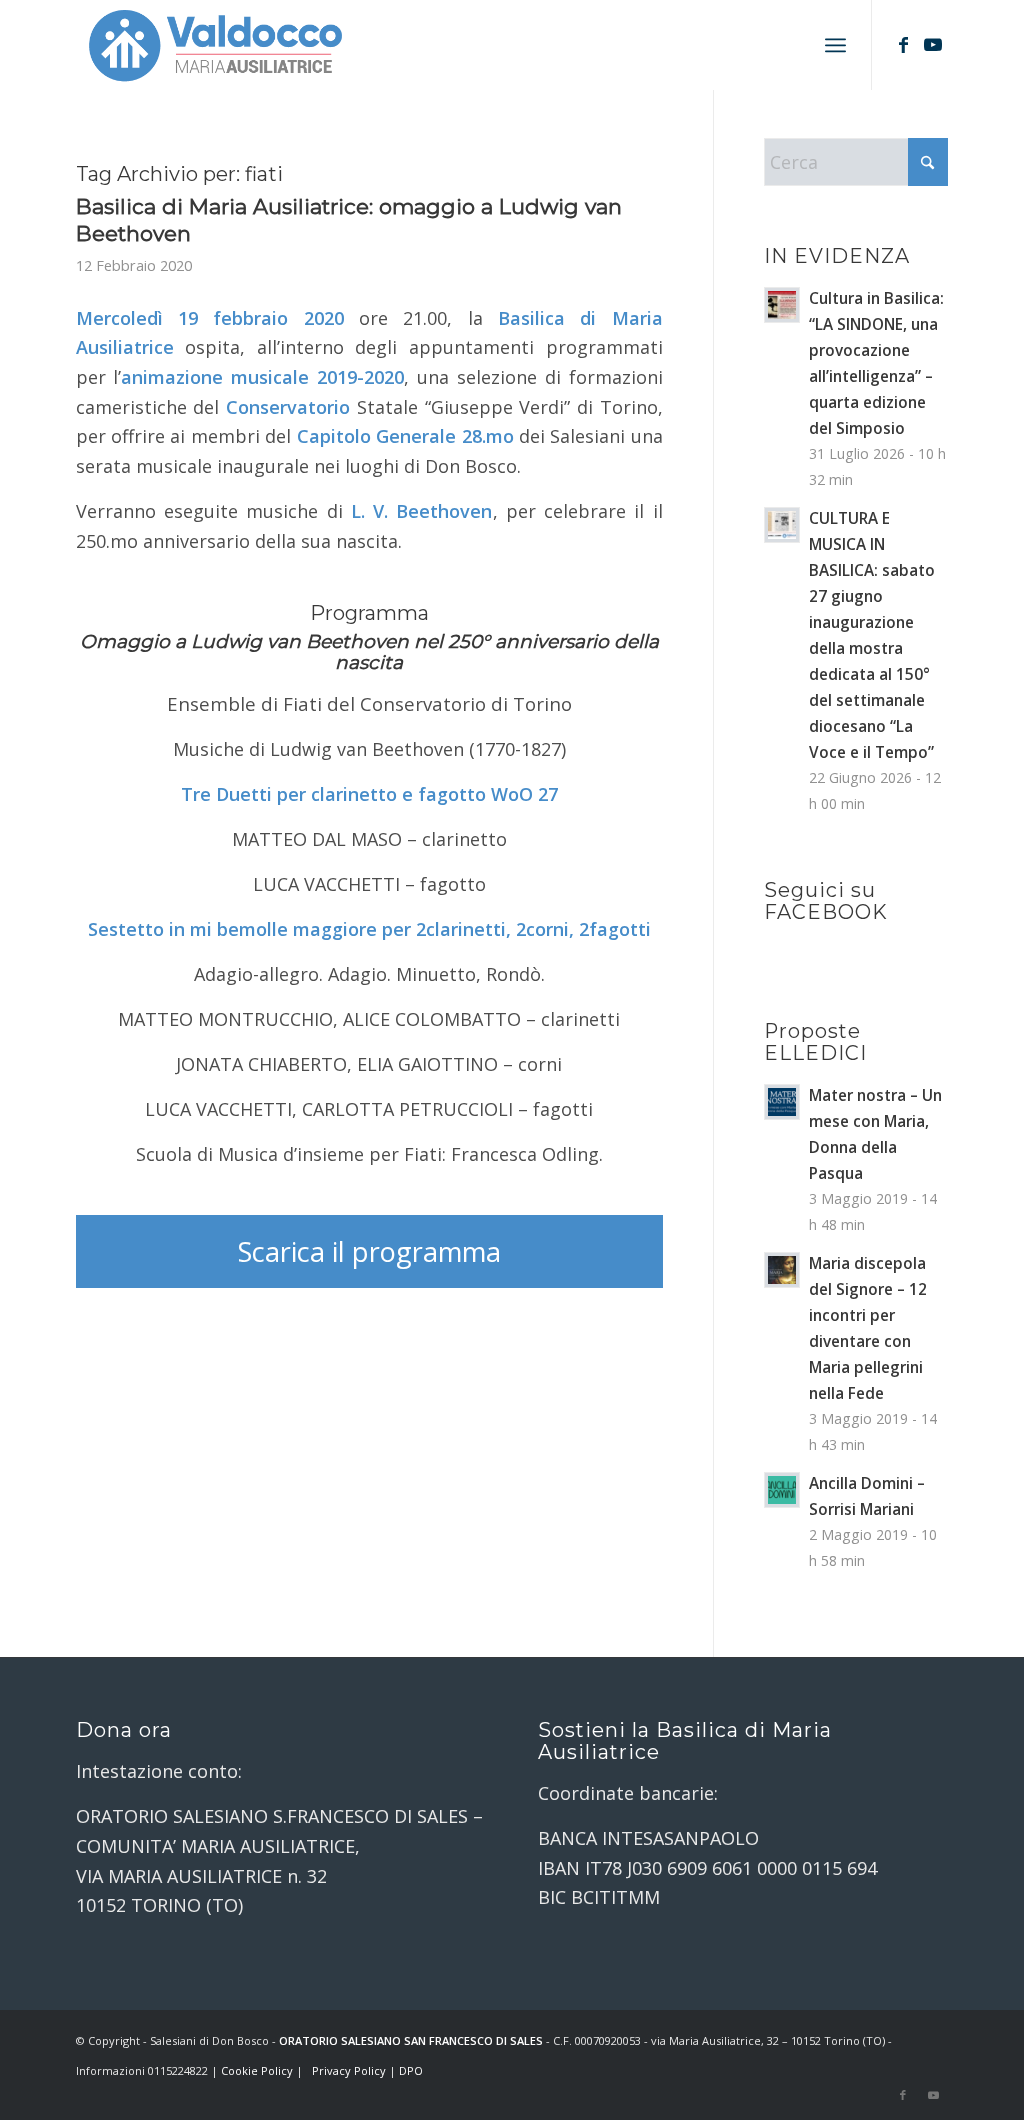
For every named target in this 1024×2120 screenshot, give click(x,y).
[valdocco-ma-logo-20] (215, 45)
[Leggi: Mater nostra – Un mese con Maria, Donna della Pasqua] (782, 1102)
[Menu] (835, 45)
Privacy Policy (349, 2070)
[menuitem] (835, 45)
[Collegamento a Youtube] (933, 44)
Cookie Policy (257, 2070)
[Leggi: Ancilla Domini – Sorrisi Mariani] (782, 1490)
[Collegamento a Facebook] (903, 44)
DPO (411, 2070)
